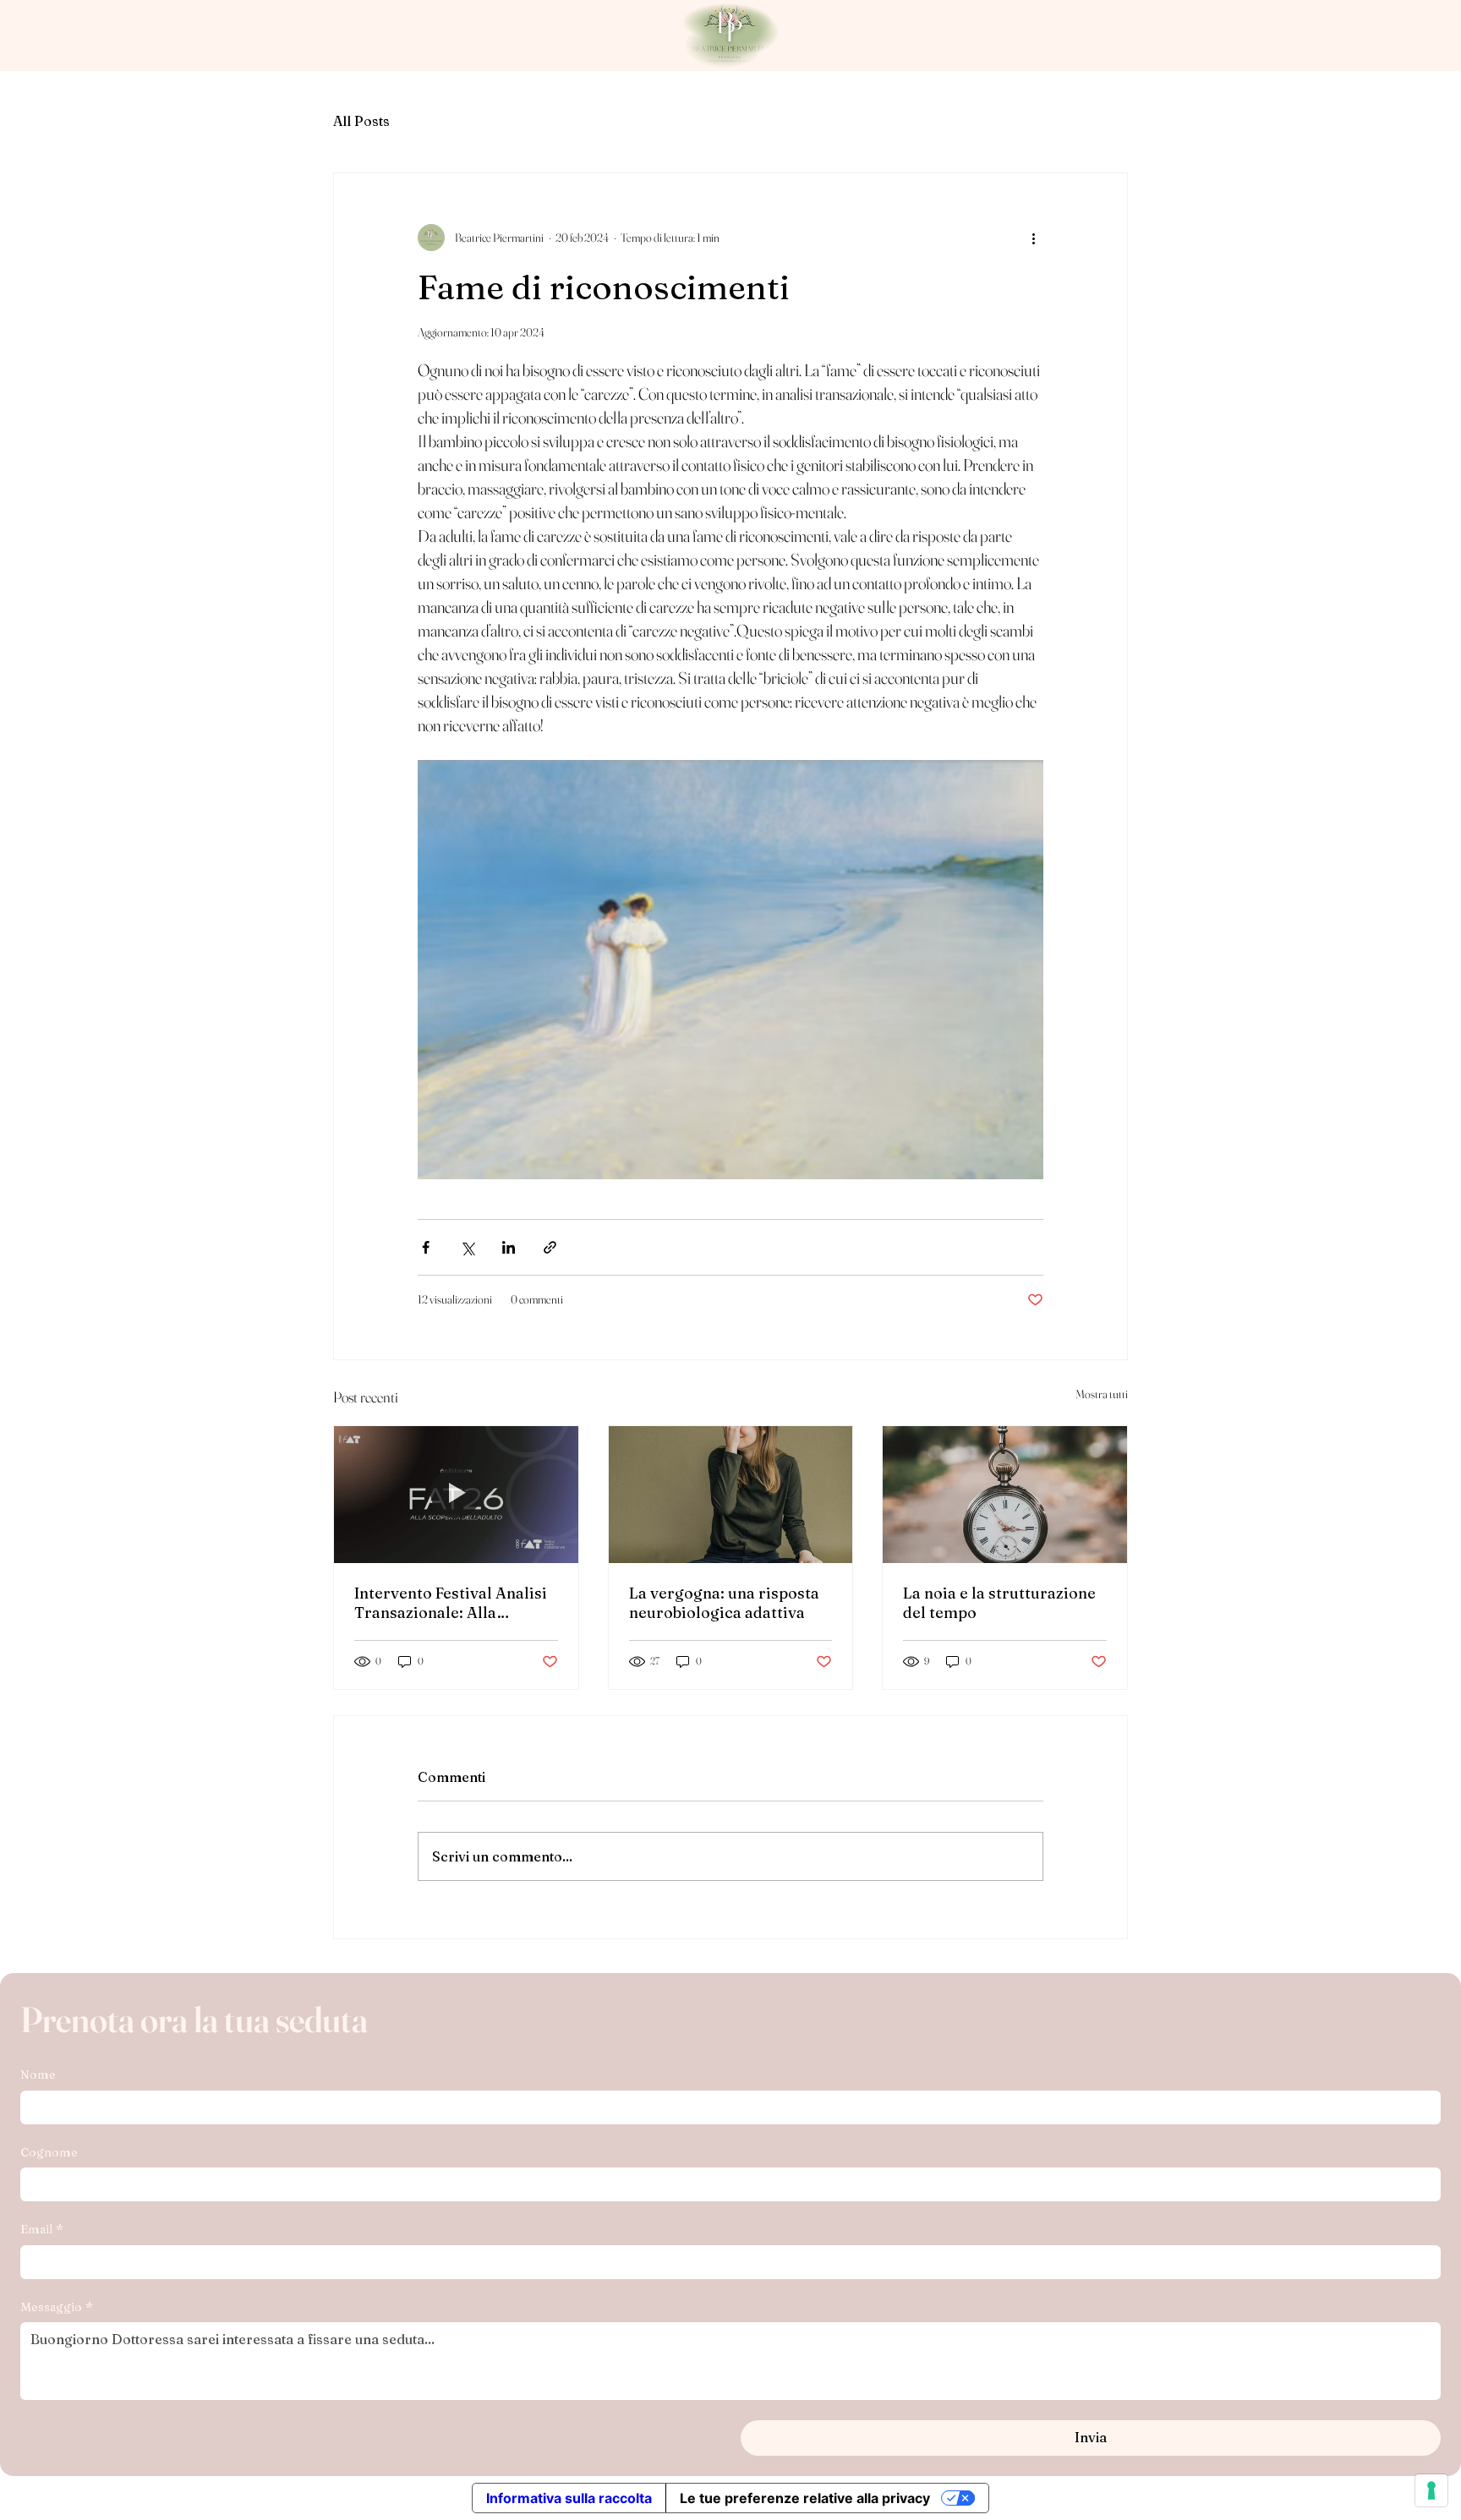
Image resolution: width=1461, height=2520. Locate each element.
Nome (38, 2074)
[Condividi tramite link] (550, 1247)
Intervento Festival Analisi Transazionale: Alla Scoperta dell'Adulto (451, 1603)
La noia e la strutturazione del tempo (999, 1603)
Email (42, 2229)
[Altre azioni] (1033, 238)
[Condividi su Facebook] (426, 1247)
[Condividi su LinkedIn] (509, 1247)
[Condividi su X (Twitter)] (467, 1247)
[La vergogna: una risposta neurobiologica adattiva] (731, 1495)
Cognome (49, 2152)
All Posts (361, 121)
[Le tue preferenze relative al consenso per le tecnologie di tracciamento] (1431, 2490)
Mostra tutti (1102, 1394)
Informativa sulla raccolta (569, 2498)
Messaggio (57, 2307)
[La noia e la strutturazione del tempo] (1005, 1495)
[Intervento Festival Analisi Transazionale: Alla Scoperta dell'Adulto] (456, 1495)
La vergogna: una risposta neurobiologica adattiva (724, 1603)
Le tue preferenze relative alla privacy (805, 2498)
